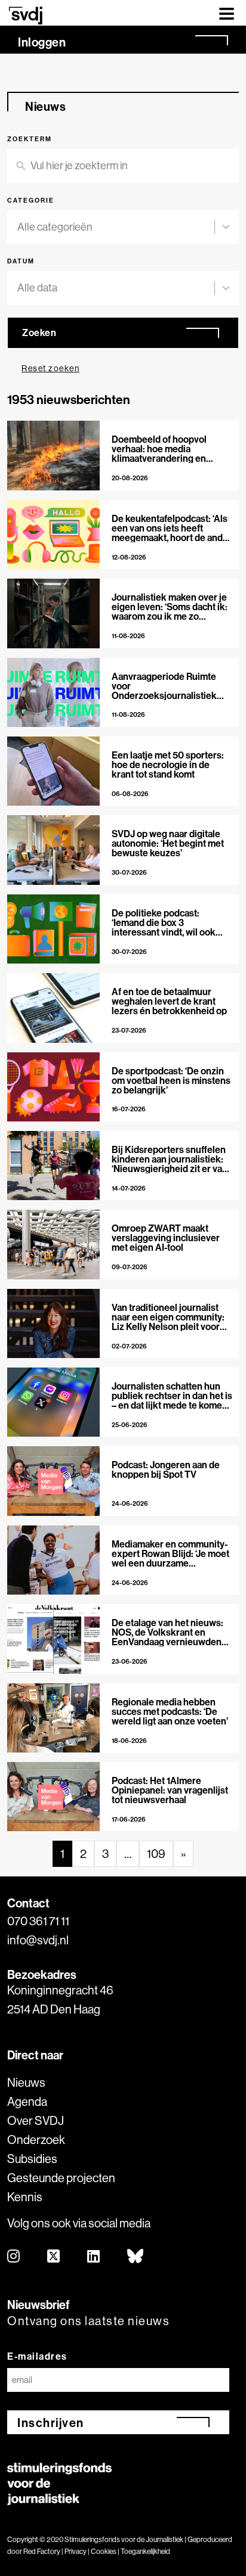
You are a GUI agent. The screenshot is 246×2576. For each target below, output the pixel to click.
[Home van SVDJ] (26, 15)
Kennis (25, 2197)
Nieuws (26, 2082)
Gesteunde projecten (61, 2178)
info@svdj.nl (38, 1940)
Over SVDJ (36, 2120)
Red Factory (42, 2551)
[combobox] (116, 227)
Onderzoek (36, 2140)
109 (156, 1853)
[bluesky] (136, 2257)
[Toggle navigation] (227, 13)
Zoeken (39, 333)
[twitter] (54, 2257)
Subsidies (32, 2159)
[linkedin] (94, 2257)
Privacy (76, 2551)
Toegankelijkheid (145, 2551)
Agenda (27, 2101)
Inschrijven (51, 2423)
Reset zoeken (50, 368)
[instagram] (14, 2257)
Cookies (104, 2551)
